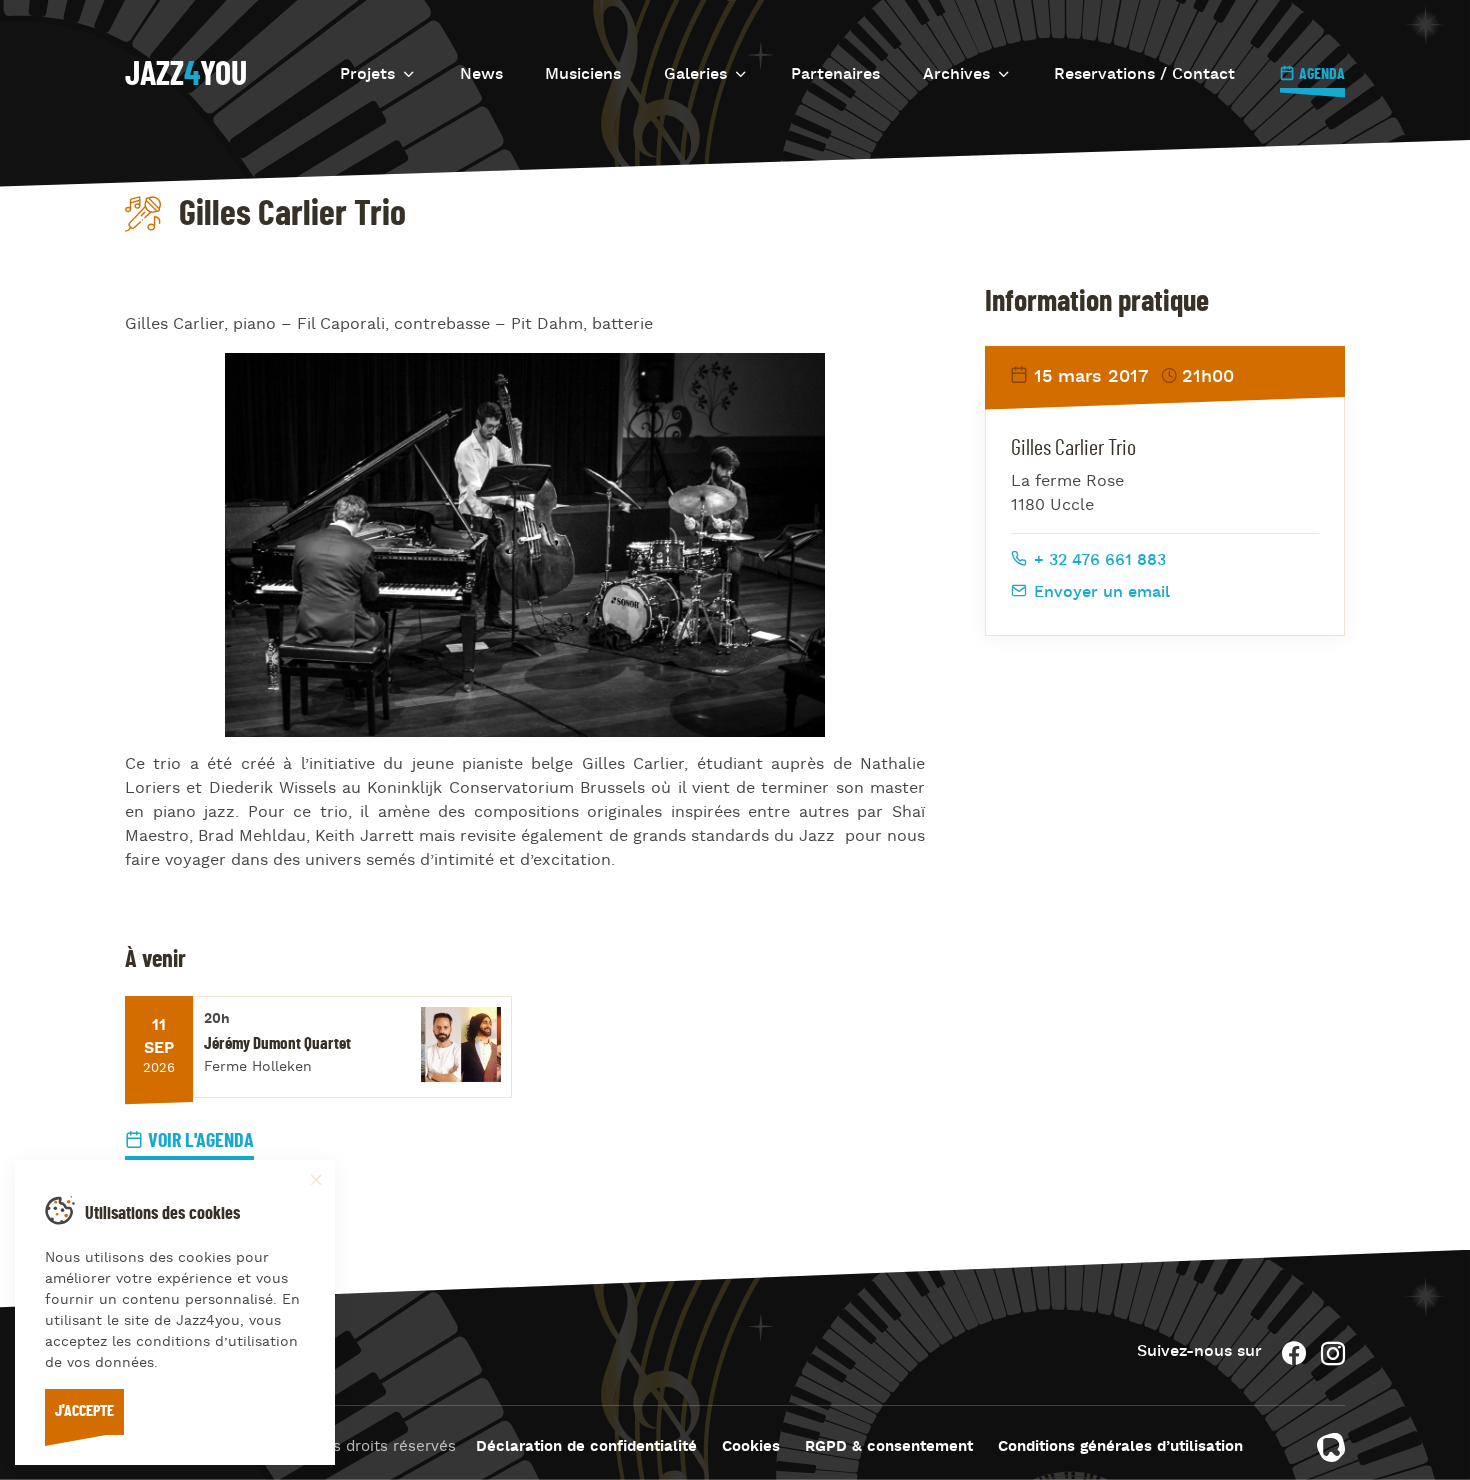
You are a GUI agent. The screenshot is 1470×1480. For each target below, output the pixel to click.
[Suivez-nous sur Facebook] (1294, 1353)
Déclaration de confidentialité (586, 1447)
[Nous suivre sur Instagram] (1333, 1353)
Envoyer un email (1099, 593)
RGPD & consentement (889, 1447)
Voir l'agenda (201, 1141)
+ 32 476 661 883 (1097, 561)
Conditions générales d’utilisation (1120, 1447)
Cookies (751, 1447)
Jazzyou (186, 75)
